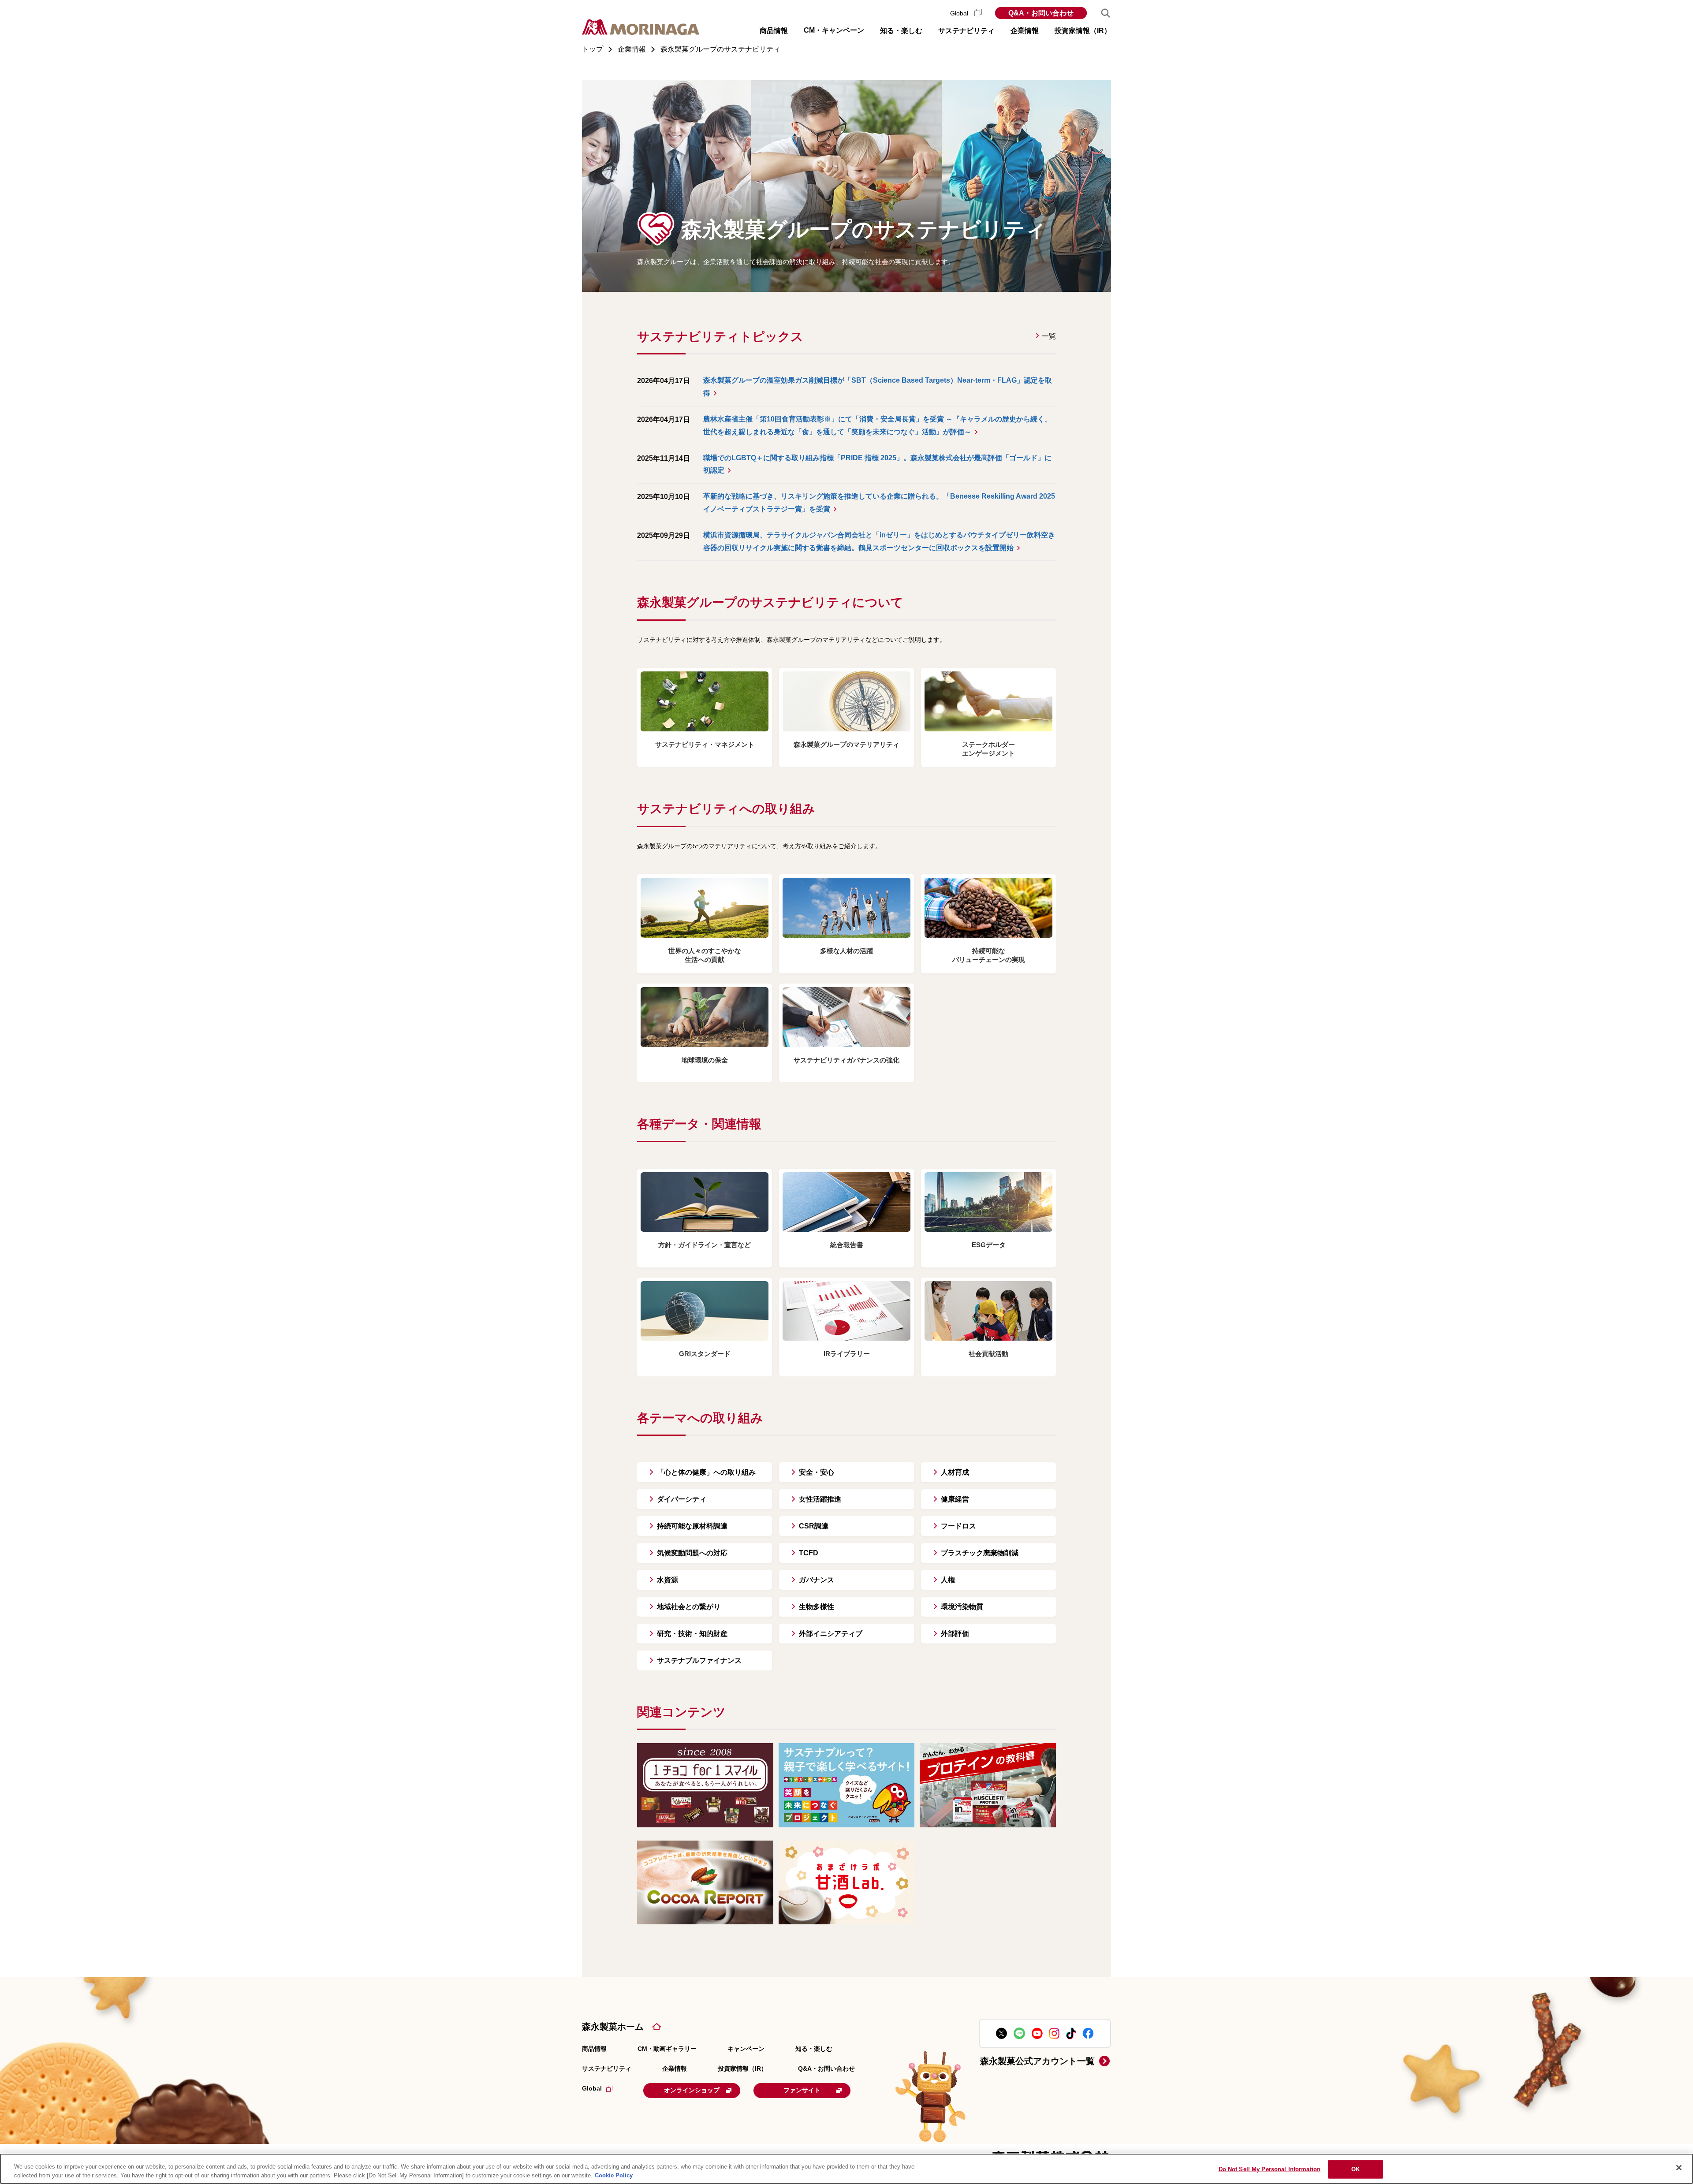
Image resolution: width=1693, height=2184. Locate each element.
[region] (846, 2169)
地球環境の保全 (705, 1060)
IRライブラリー (847, 1354)
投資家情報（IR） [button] (1083, 31)
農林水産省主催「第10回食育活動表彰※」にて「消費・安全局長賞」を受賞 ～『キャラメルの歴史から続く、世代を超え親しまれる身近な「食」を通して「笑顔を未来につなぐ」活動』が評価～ (877, 425)
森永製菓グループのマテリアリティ (846, 744)
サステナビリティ (607, 2068)
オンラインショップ (692, 2090)
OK (1356, 2169)
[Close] (1679, 2168)
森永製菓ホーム (613, 2027)
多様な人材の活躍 (846, 951)
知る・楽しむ (814, 2049)
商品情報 (594, 2049)
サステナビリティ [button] (966, 31)
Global (960, 13)
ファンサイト (802, 2090)
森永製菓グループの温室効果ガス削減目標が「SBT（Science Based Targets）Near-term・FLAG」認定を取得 (878, 387)
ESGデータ (989, 1245)
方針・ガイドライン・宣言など (705, 1245)
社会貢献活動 (988, 1354)
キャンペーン (746, 2049)
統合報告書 (847, 1245)
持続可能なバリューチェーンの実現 (989, 955)
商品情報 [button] (774, 31)
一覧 (1049, 336)
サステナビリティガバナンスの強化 (846, 1060)
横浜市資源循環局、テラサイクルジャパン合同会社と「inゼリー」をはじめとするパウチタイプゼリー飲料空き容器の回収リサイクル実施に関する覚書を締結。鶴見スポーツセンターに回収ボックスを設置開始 (879, 541)
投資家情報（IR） (742, 2068)
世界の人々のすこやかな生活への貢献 (705, 955)
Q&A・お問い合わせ (1041, 13)
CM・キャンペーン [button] (834, 30)
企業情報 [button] (1025, 31)
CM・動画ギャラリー (667, 2049)
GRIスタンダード (705, 1354)
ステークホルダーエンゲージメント (988, 749)
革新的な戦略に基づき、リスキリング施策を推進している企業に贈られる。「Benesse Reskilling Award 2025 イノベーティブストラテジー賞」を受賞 (879, 503)
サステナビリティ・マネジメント (705, 744)
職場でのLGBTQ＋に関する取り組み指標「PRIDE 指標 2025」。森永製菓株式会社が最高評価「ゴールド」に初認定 (877, 464)
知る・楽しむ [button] (901, 31)
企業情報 (675, 2068)
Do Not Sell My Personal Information (1270, 2169)
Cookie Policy (614, 2175)
